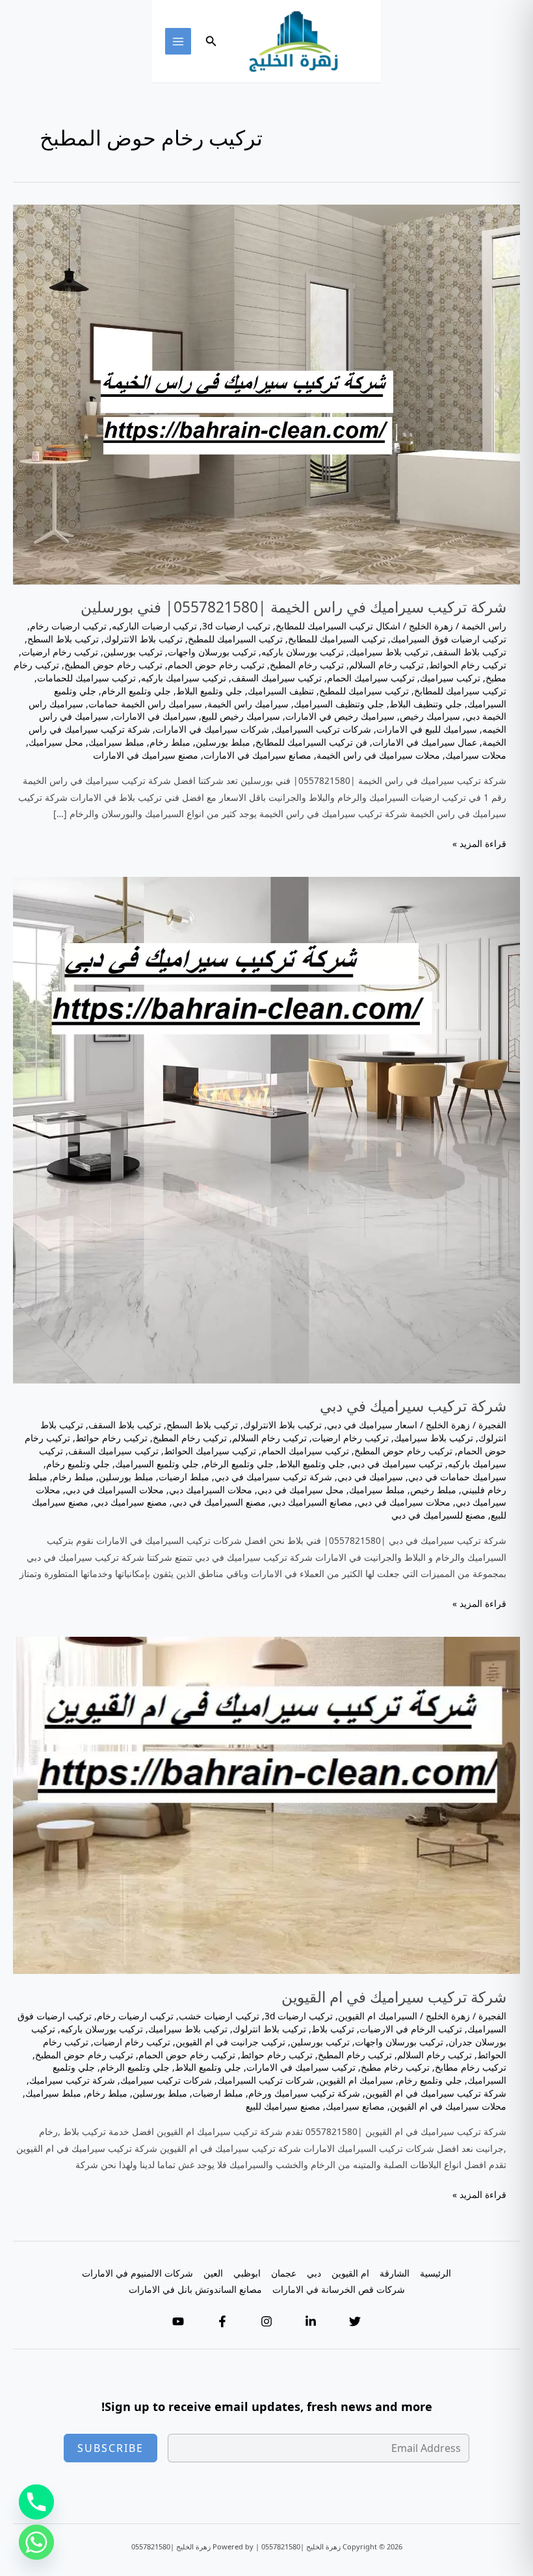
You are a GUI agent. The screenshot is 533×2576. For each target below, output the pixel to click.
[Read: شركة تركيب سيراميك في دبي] (266, 1129)
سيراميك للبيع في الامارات (427, 729)
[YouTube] (178, 2321)
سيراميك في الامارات (155, 716)
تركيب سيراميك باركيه (184, 678)
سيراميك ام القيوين (356, 2080)
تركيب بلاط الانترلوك (143, 639)
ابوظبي (247, 2273)
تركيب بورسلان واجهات (212, 652)
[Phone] (36, 2502)
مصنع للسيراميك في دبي (438, 1515)
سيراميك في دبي (370, 1477)
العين (213, 2273)
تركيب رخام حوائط (111, 1438)
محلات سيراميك (476, 755)
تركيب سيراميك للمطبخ (364, 691)
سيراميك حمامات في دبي (457, 1477)
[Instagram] (266, 2321)
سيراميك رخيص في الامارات (340, 716)
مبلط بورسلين (223, 742)
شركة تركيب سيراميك (72, 2080)
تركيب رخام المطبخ (307, 665)
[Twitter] (355, 2321)
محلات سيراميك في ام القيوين (448, 2106)
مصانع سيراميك (355, 2106)
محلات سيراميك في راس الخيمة (378, 755)
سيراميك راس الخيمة (248, 704)
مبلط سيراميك (116, 742)
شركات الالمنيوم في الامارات (137, 2273)
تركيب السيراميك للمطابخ (337, 639)
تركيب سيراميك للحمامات (86, 678)
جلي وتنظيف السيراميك (339, 704)
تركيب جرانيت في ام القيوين (230, 2042)
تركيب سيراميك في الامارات (301, 2067)
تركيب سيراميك (450, 678)
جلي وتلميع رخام (78, 1464)
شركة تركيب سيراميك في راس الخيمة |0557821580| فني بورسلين (293, 607)
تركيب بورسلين (133, 652)
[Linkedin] (311, 2321)
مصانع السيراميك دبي (312, 1502)
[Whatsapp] (36, 2542)
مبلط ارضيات (184, 1477)
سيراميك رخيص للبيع (241, 716)
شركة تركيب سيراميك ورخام (304, 2093)
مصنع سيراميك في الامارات (146, 755)
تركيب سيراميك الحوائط (210, 1451)
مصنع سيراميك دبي (130, 1502)
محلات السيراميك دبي (211, 1490)
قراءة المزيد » (479, 844)
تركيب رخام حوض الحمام (216, 665)
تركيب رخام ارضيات (60, 652)
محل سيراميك (56, 742)
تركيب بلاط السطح (63, 639)
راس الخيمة (484, 626)
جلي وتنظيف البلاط (426, 704)
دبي (314, 2273)
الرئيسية (435, 2273)
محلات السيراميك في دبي (115, 1490)
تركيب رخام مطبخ (395, 2067)
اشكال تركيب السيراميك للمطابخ (338, 626)
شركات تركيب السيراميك (323, 729)
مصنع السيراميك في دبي (219, 1502)
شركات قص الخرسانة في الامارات (339, 2289)
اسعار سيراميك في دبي (372, 1425)
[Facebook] (222, 2321)
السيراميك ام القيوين (378, 2016)
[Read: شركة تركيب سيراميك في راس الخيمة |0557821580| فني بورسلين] (266, 393)
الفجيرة (492, 1425)
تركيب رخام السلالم (386, 665)
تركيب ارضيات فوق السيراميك (448, 639)
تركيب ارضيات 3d (236, 626)
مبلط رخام (170, 742)
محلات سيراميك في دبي (404, 1502)
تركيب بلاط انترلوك (269, 2029)
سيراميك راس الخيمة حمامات (145, 704)
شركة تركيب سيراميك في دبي (413, 1406)
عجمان (284, 2273)
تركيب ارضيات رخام (68, 626)
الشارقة (395, 2273)
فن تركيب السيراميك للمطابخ (311, 742)
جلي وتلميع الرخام (136, 691)
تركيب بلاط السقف (470, 652)
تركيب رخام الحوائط (468, 665)
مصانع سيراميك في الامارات (257, 755)
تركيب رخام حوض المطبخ (113, 665)
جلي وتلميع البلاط (209, 691)
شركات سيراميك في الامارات (212, 729)
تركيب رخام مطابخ (471, 2067)
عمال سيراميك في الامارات (425, 742)
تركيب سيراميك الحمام (371, 678)
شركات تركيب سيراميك (166, 2080)
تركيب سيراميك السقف (277, 678)
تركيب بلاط (333, 2029)
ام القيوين (350, 2273)
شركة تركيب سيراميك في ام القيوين (394, 1997)
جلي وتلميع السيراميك (157, 1464)
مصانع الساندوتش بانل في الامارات (195, 2289)
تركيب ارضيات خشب (219, 2016)
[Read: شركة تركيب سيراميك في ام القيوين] (266, 1804)
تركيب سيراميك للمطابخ (460, 691)
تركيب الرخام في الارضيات (411, 2029)
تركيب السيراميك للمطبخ (235, 639)
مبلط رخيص (433, 1490)
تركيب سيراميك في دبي (396, 1464)
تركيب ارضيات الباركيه (154, 626)
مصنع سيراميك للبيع (283, 2106)
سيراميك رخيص (430, 716)
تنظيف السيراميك (281, 691)
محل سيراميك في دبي (301, 1490)
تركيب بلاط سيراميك (389, 652)
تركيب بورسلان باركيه (303, 652)
